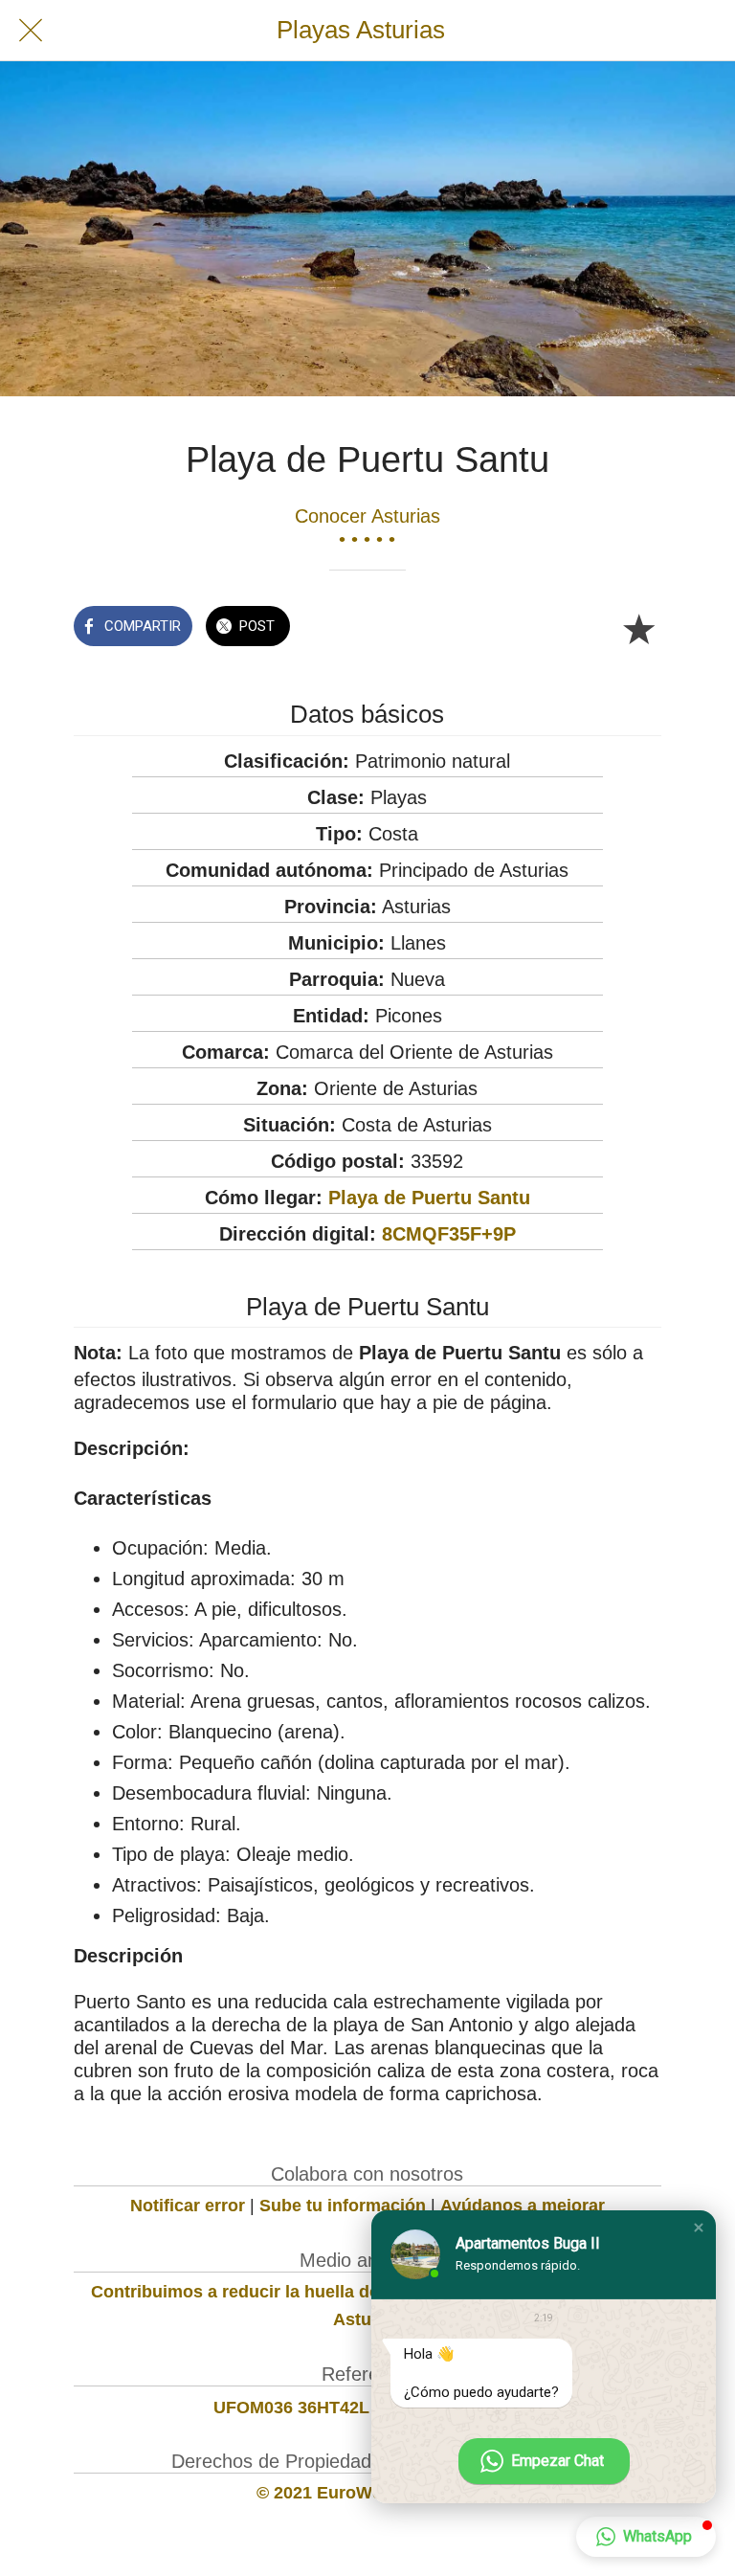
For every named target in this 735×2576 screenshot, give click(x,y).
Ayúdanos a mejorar (523, 2206)
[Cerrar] (31, 31)
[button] (699, 2228)
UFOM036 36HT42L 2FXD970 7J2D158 (367, 2408)
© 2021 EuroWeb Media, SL (367, 2493)
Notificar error (188, 2206)
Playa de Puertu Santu (429, 1198)
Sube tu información (343, 2206)
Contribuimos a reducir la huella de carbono (271, 2292)
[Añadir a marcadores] (638, 628)
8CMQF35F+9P (449, 1234)
